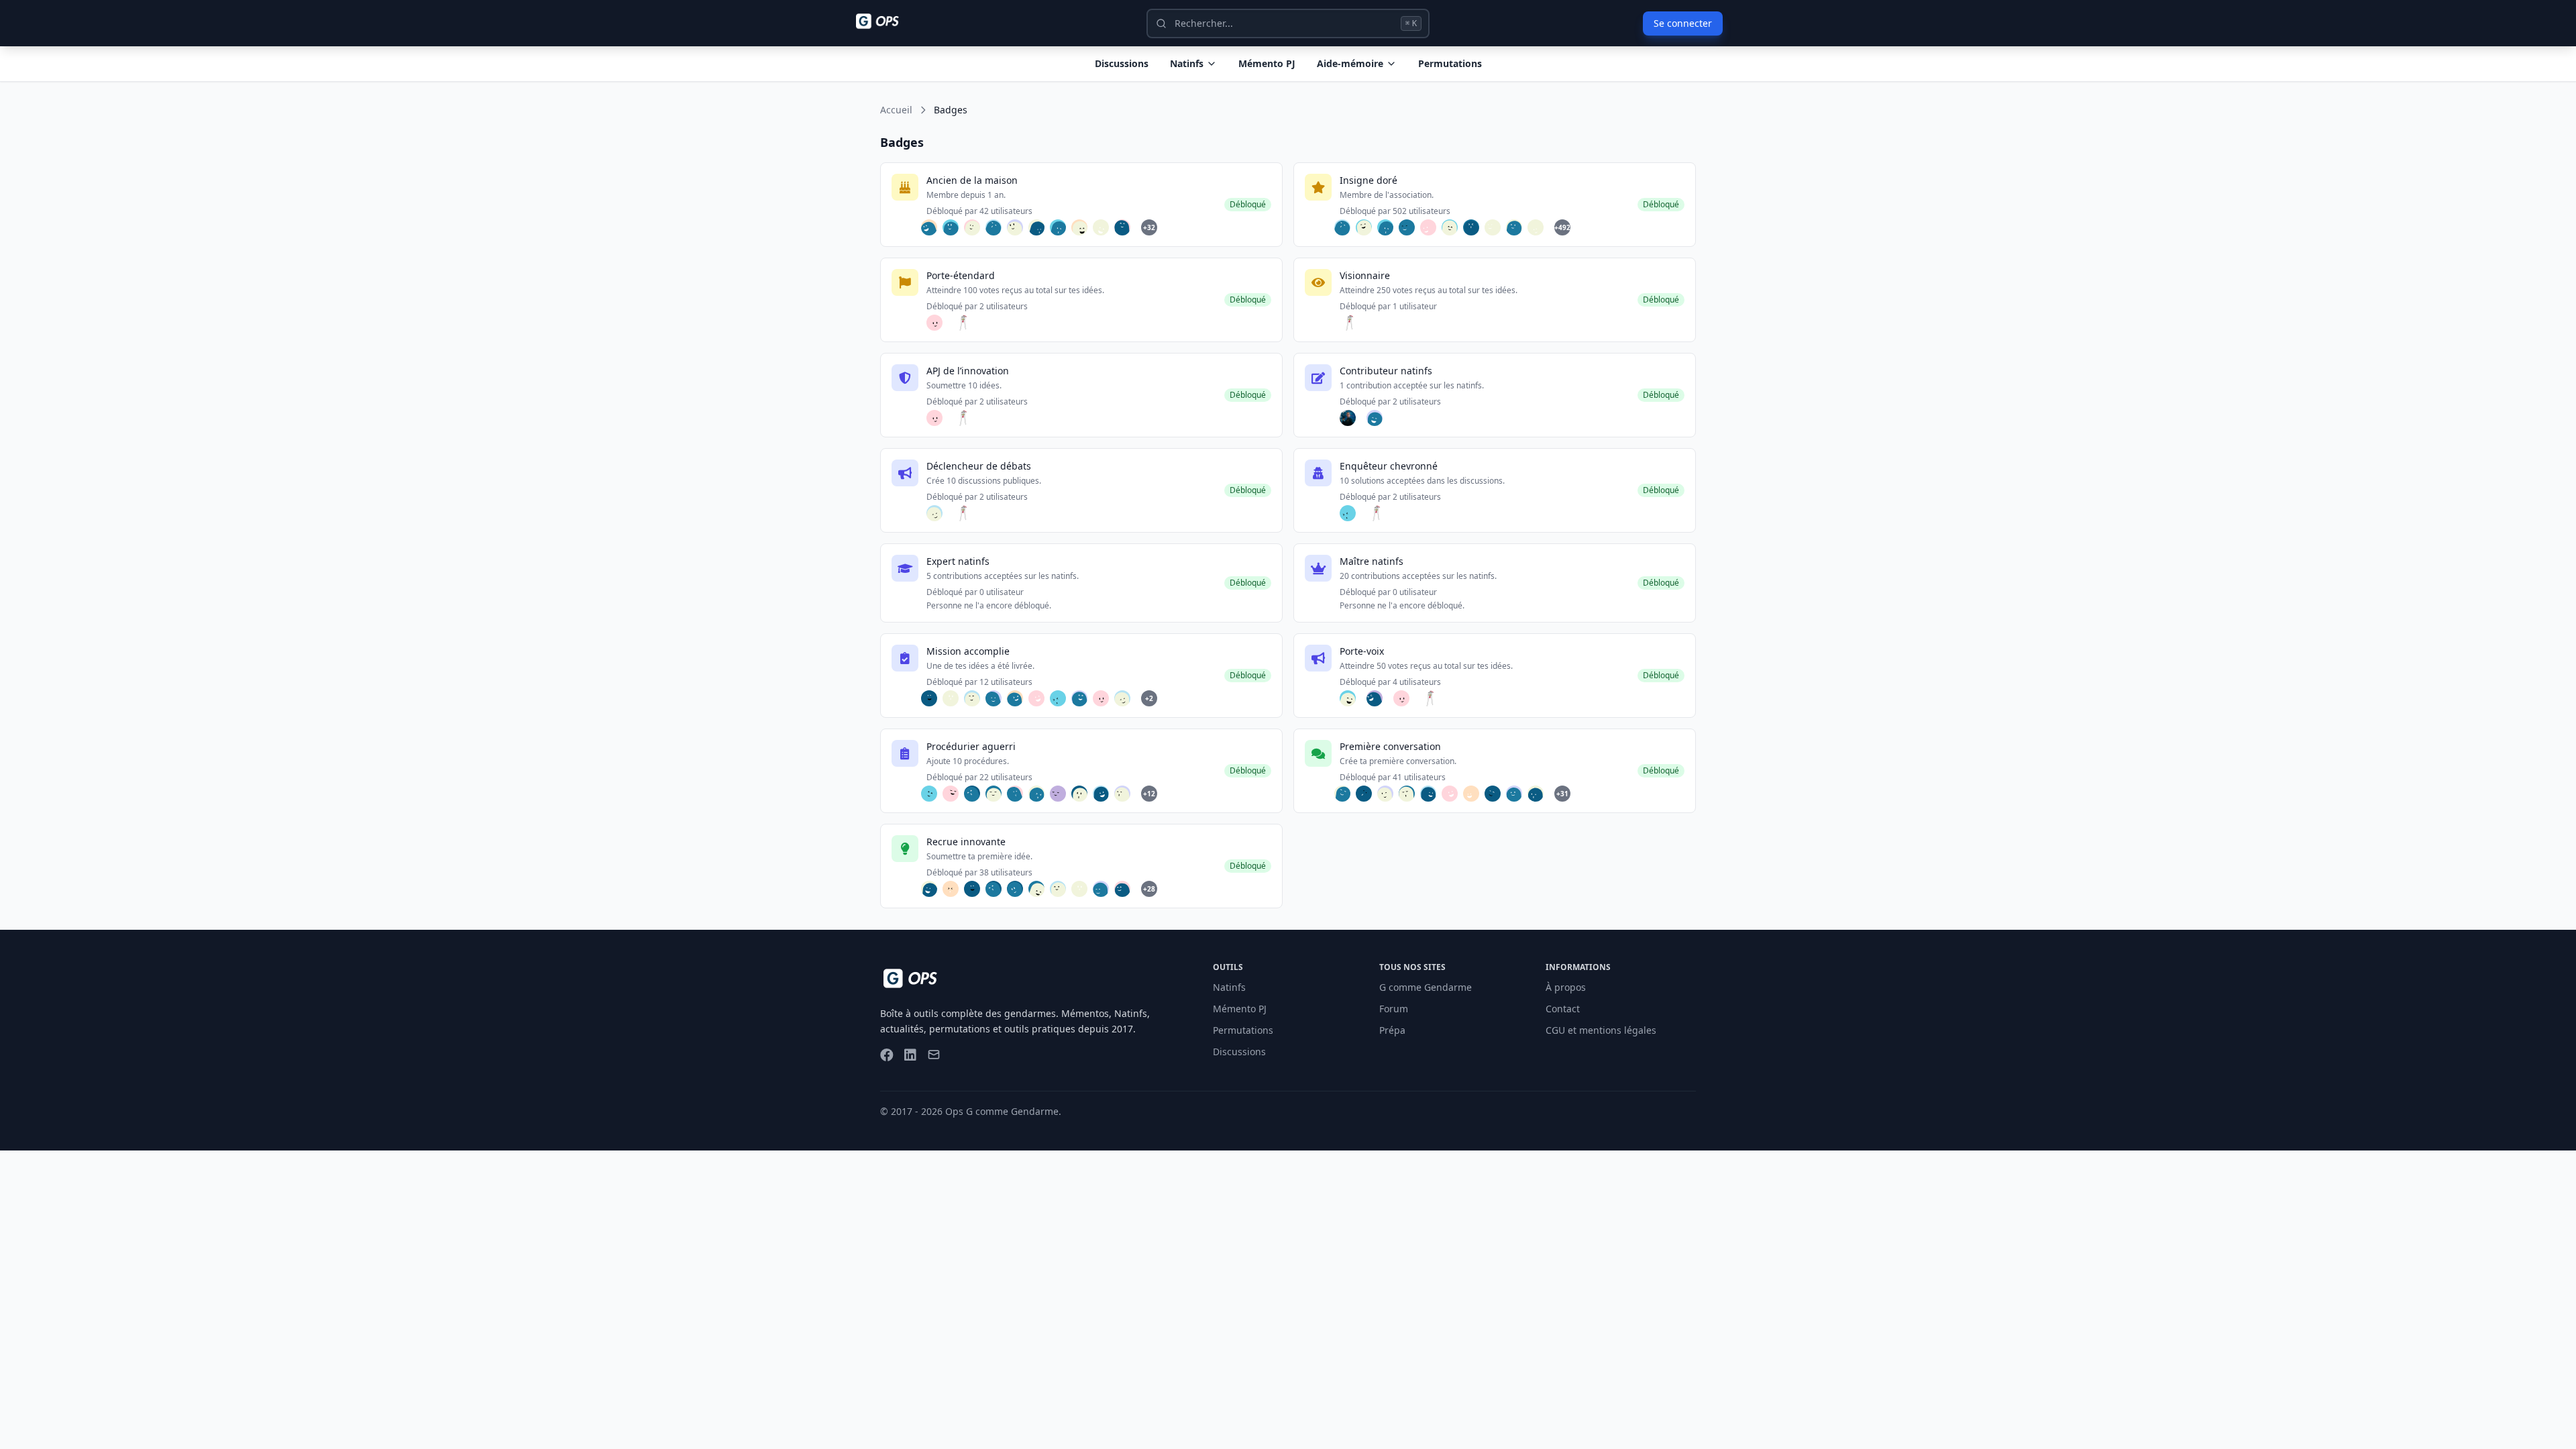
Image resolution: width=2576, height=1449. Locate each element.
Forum (1394, 1009)
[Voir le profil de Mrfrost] (1126, 794)
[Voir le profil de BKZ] (1475, 227)
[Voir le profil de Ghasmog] (1062, 794)
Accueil (896, 110)
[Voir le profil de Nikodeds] (1105, 889)
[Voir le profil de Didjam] (1019, 794)
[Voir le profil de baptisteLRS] (998, 698)
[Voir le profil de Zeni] (1040, 227)
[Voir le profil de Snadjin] (1540, 794)
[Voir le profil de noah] (955, 889)
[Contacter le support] (934, 1056)
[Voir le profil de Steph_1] (976, 698)
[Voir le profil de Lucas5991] (1062, 889)
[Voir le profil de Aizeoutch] (1040, 794)
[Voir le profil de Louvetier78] (1497, 794)
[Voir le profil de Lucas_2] (1475, 794)
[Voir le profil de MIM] (1411, 794)
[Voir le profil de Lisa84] (998, 794)
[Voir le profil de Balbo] (1040, 889)
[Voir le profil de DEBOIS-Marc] (1126, 227)
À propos (1566, 987)
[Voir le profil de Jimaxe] (938, 323)
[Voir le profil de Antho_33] (998, 227)
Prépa (1392, 1030)
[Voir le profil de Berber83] (933, 698)
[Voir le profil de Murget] (1346, 794)
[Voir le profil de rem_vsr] (933, 889)
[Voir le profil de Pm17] (1518, 227)
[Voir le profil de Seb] (965, 323)
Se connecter (1683, 23)
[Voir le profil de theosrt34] (1368, 794)
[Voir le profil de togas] (1432, 794)
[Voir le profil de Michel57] (955, 227)
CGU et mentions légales (1601, 1030)
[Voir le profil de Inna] (933, 794)
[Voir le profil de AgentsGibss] (1411, 227)
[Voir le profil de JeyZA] (1105, 794)
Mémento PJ (1267, 63)
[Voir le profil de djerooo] (938, 513)
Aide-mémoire (1350, 63)
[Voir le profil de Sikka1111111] (1083, 227)
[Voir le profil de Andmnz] (1352, 418)
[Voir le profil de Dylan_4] (1126, 889)
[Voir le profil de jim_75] (976, 227)
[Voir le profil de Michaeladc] (1019, 889)
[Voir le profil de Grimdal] (1083, 698)
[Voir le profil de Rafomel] (1518, 794)
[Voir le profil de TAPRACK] (1083, 794)
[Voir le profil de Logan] (1497, 227)
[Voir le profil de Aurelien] (1352, 698)
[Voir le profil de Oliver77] (955, 698)
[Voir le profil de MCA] (976, 794)
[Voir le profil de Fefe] (1062, 227)
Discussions (1239, 1052)
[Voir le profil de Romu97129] (1454, 227)
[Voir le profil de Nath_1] (1379, 698)
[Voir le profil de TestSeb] (1379, 418)
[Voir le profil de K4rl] (1368, 227)
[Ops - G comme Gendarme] (887, 21)
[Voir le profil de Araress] (1040, 698)
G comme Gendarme (1426, 987)
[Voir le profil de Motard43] (1352, 513)
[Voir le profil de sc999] (1432, 227)
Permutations (1450, 63)
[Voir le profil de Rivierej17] (933, 227)
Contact (1563, 1009)
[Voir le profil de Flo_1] (1019, 227)
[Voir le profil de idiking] (1540, 227)
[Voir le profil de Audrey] (1019, 698)
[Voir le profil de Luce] (1389, 794)
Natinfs (1187, 63)
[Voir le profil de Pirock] (955, 794)
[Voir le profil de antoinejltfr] (1105, 227)
